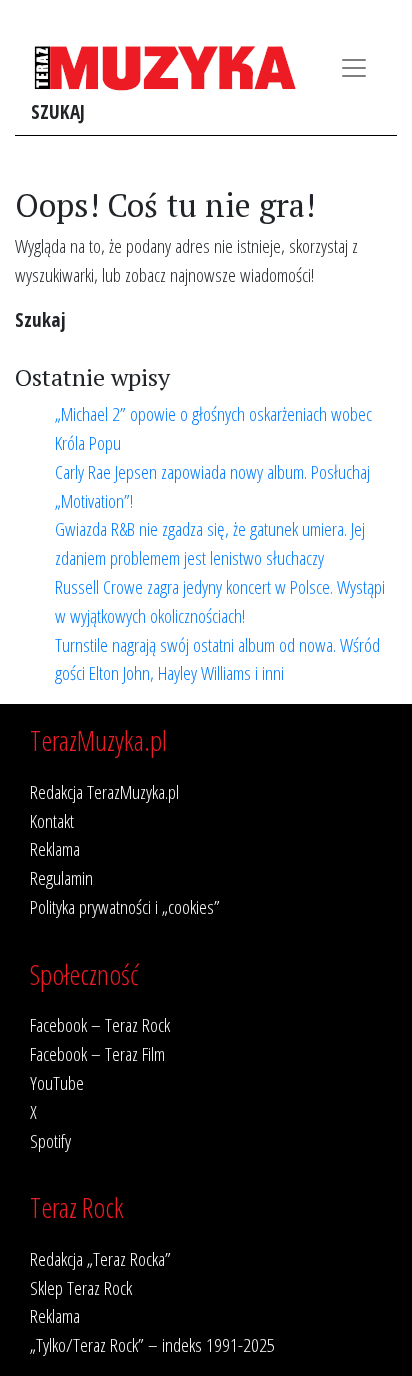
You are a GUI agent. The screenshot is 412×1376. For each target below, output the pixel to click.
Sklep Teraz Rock (81, 1287)
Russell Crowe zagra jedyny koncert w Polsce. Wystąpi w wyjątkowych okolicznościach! (220, 601)
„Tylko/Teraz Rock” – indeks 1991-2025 (152, 1344)
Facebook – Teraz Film (97, 1053)
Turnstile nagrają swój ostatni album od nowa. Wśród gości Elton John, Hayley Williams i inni (217, 659)
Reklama (55, 848)
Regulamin (61, 877)
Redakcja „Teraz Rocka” (100, 1258)
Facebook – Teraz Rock (100, 1024)
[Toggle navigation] (354, 68)
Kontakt (52, 820)
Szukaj (58, 111)
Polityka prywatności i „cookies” (125, 906)
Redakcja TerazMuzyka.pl (104, 791)
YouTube (57, 1082)
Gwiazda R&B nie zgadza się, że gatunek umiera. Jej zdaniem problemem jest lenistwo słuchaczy (210, 543)
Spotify (50, 1140)
